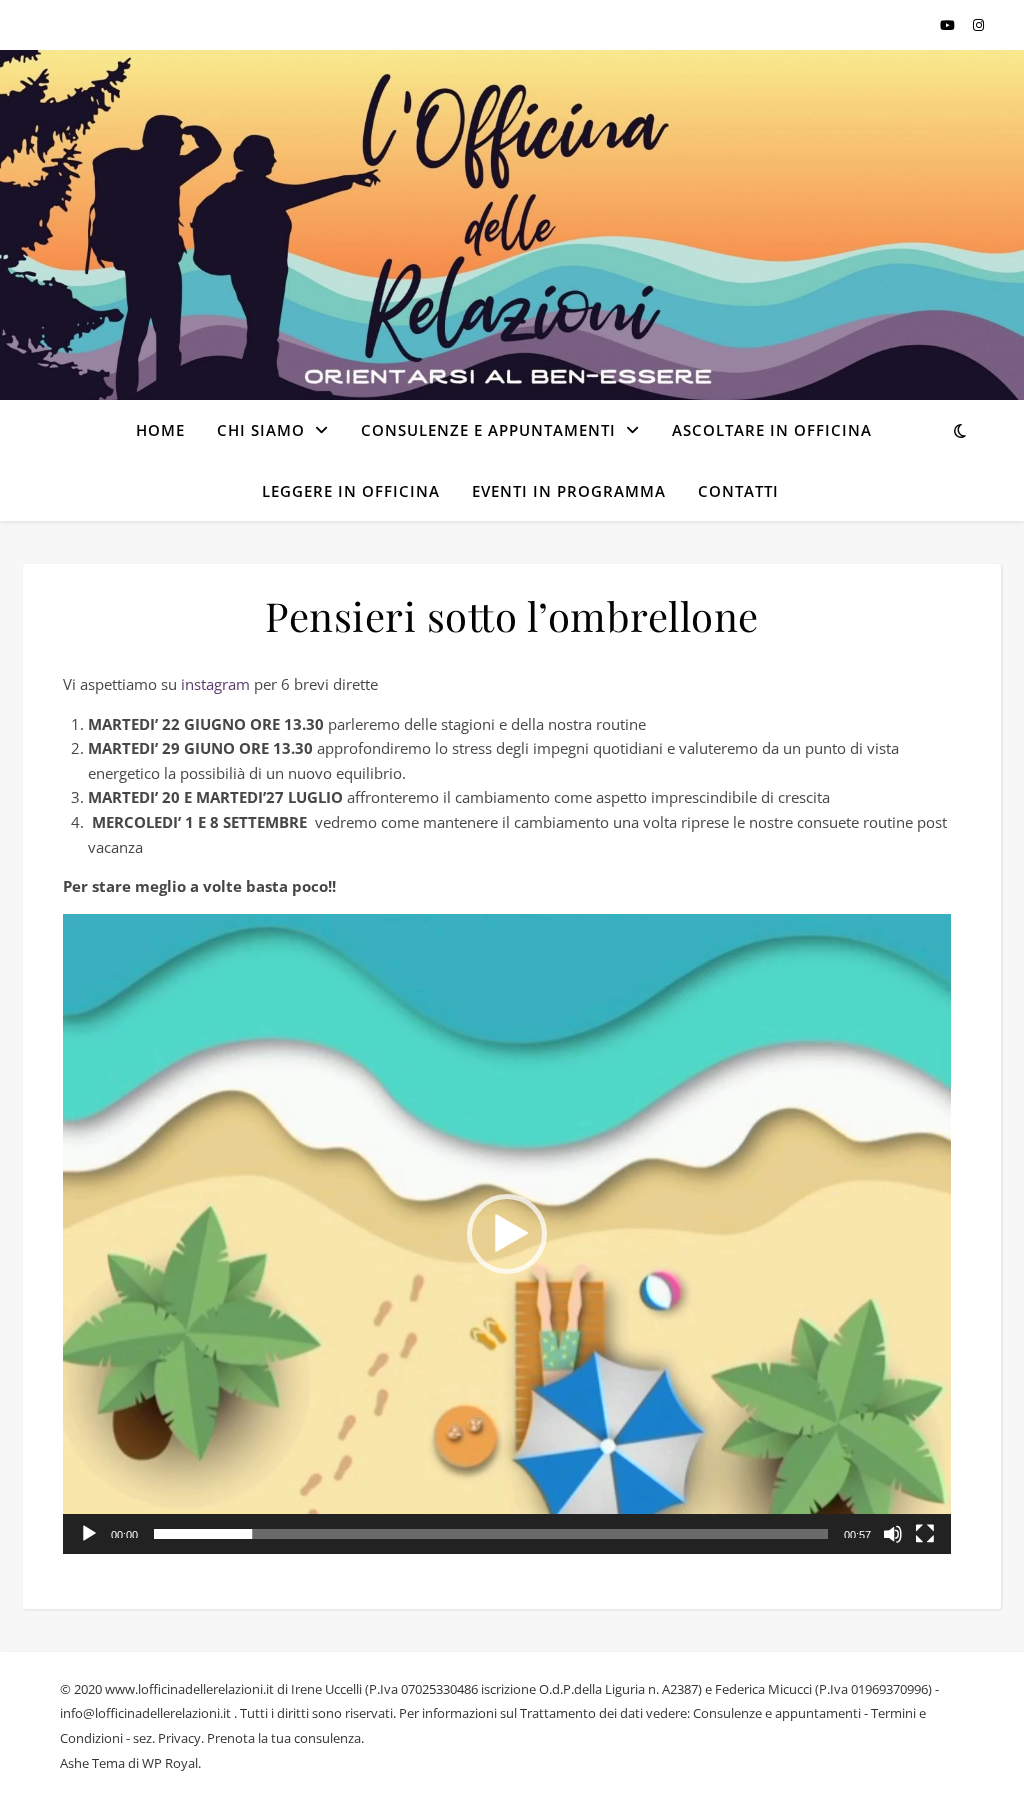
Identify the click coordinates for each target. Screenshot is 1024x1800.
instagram (215, 684)
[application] (507, 1234)
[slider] (491, 1534)
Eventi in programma (569, 491)
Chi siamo (261, 430)
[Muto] (893, 1534)
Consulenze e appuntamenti (488, 430)
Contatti (738, 491)
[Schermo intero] (925, 1534)
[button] (507, 1234)
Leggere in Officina (351, 491)
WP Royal (170, 1763)
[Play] (89, 1534)
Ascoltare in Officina (772, 430)
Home (160, 430)
